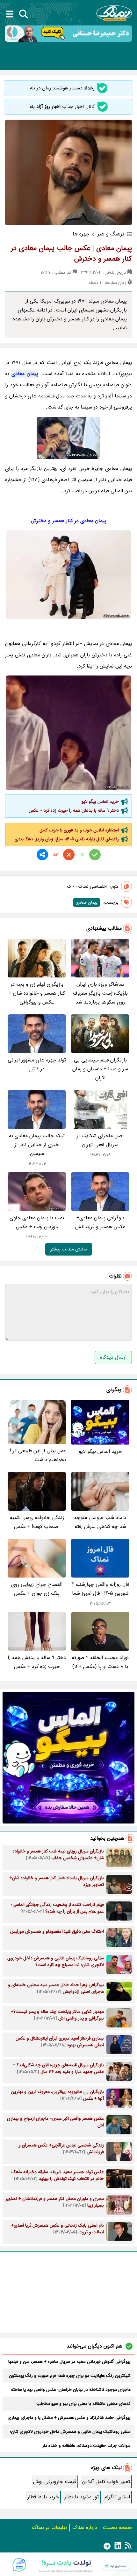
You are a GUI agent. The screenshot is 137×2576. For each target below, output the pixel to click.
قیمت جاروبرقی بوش (55, 2482)
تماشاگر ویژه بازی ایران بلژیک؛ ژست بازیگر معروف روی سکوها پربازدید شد (100, 993)
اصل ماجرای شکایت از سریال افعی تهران (100, 1140)
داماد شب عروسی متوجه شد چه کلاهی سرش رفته (100, 1522)
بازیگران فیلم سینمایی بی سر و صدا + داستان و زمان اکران (100, 1069)
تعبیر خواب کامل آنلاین (106, 2482)
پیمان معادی (25, 374)
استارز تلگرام (117, 2497)
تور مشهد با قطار (82, 2497)
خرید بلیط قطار (43, 2497)
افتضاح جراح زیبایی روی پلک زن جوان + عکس (37, 1589)
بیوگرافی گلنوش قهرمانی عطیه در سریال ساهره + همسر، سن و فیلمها (69, 2362)
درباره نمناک (85, 2527)
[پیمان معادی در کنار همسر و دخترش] (68, 733)
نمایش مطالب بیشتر (69, 1249)
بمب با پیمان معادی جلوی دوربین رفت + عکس (37, 1222)
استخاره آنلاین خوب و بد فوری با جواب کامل (79, 830)
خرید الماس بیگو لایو (100, 801)
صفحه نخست (117, 2527)
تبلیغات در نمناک (49, 2527)
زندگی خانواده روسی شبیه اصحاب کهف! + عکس (37, 1522)
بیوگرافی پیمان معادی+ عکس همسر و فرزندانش (100, 1222)
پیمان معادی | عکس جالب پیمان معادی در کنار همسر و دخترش (71, 253)
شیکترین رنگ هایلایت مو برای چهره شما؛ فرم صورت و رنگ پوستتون (70, 2376)
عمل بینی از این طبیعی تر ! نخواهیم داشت (38, 1455)
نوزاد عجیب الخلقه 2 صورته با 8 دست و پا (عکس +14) (100, 1662)
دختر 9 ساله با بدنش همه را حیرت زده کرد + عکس (74, 810)
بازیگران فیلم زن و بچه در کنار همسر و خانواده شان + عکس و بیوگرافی (37, 993)
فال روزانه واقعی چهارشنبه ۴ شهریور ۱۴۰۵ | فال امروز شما (100, 1589)
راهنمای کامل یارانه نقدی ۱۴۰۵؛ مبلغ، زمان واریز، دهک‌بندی (67, 839)
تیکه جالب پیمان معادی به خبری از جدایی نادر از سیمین (37, 1145)
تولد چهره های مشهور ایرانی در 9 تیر (37, 1064)
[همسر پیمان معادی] (68, 438)
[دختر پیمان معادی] (68, 575)
